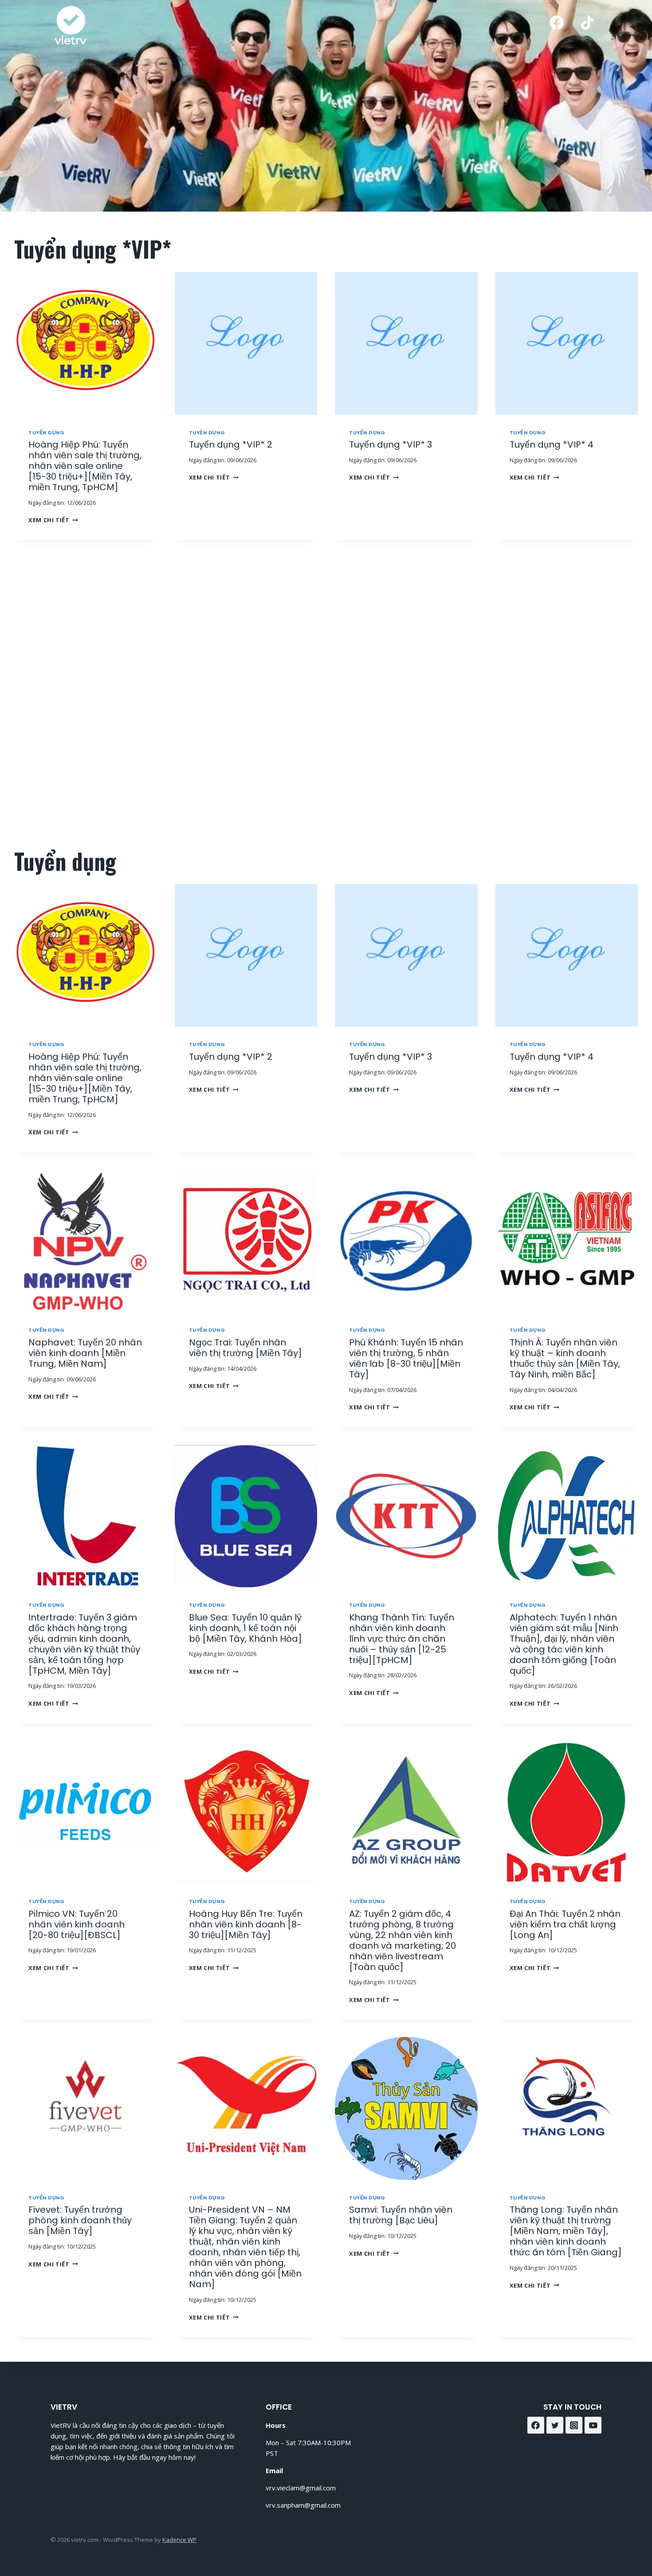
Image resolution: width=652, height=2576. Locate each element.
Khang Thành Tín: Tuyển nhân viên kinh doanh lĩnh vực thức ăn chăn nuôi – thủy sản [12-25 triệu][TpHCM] (402, 1639)
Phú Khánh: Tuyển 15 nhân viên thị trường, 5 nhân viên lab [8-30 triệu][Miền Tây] (406, 1358)
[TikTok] (587, 23)
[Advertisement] (320, 694)
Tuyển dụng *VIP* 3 (391, 444)
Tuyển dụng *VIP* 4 (552, 444)
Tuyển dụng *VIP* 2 (231, 444)
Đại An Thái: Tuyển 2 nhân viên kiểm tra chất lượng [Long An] (565, 1924)
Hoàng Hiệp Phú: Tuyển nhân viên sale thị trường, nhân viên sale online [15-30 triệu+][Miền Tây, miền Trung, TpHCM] (85, 466)
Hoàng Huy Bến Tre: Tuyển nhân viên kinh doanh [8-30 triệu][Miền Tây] (246, 1924)
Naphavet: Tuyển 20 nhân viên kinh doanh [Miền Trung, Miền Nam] (85, 1353)
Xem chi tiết (51, 520)
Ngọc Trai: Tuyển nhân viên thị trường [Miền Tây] (245, 1348)
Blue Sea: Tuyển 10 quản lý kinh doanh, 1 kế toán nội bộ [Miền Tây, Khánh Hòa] (245, 1628)
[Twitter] (555, 2425)
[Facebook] (557, 23)
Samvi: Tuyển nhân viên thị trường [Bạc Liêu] (401, 2215)
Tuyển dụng (47, 433)
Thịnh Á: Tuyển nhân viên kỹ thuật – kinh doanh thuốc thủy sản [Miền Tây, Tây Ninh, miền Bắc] (565, 1358)
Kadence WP (179, 2540)
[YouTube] (593, 2425)
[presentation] (86, 343)
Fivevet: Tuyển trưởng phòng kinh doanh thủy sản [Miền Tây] (80, 2220)
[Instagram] (574, 2425)
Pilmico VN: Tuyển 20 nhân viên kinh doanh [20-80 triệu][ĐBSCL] (77, 1924)
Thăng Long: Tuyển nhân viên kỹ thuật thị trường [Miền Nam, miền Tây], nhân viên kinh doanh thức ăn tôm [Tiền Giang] (566, 2231)
